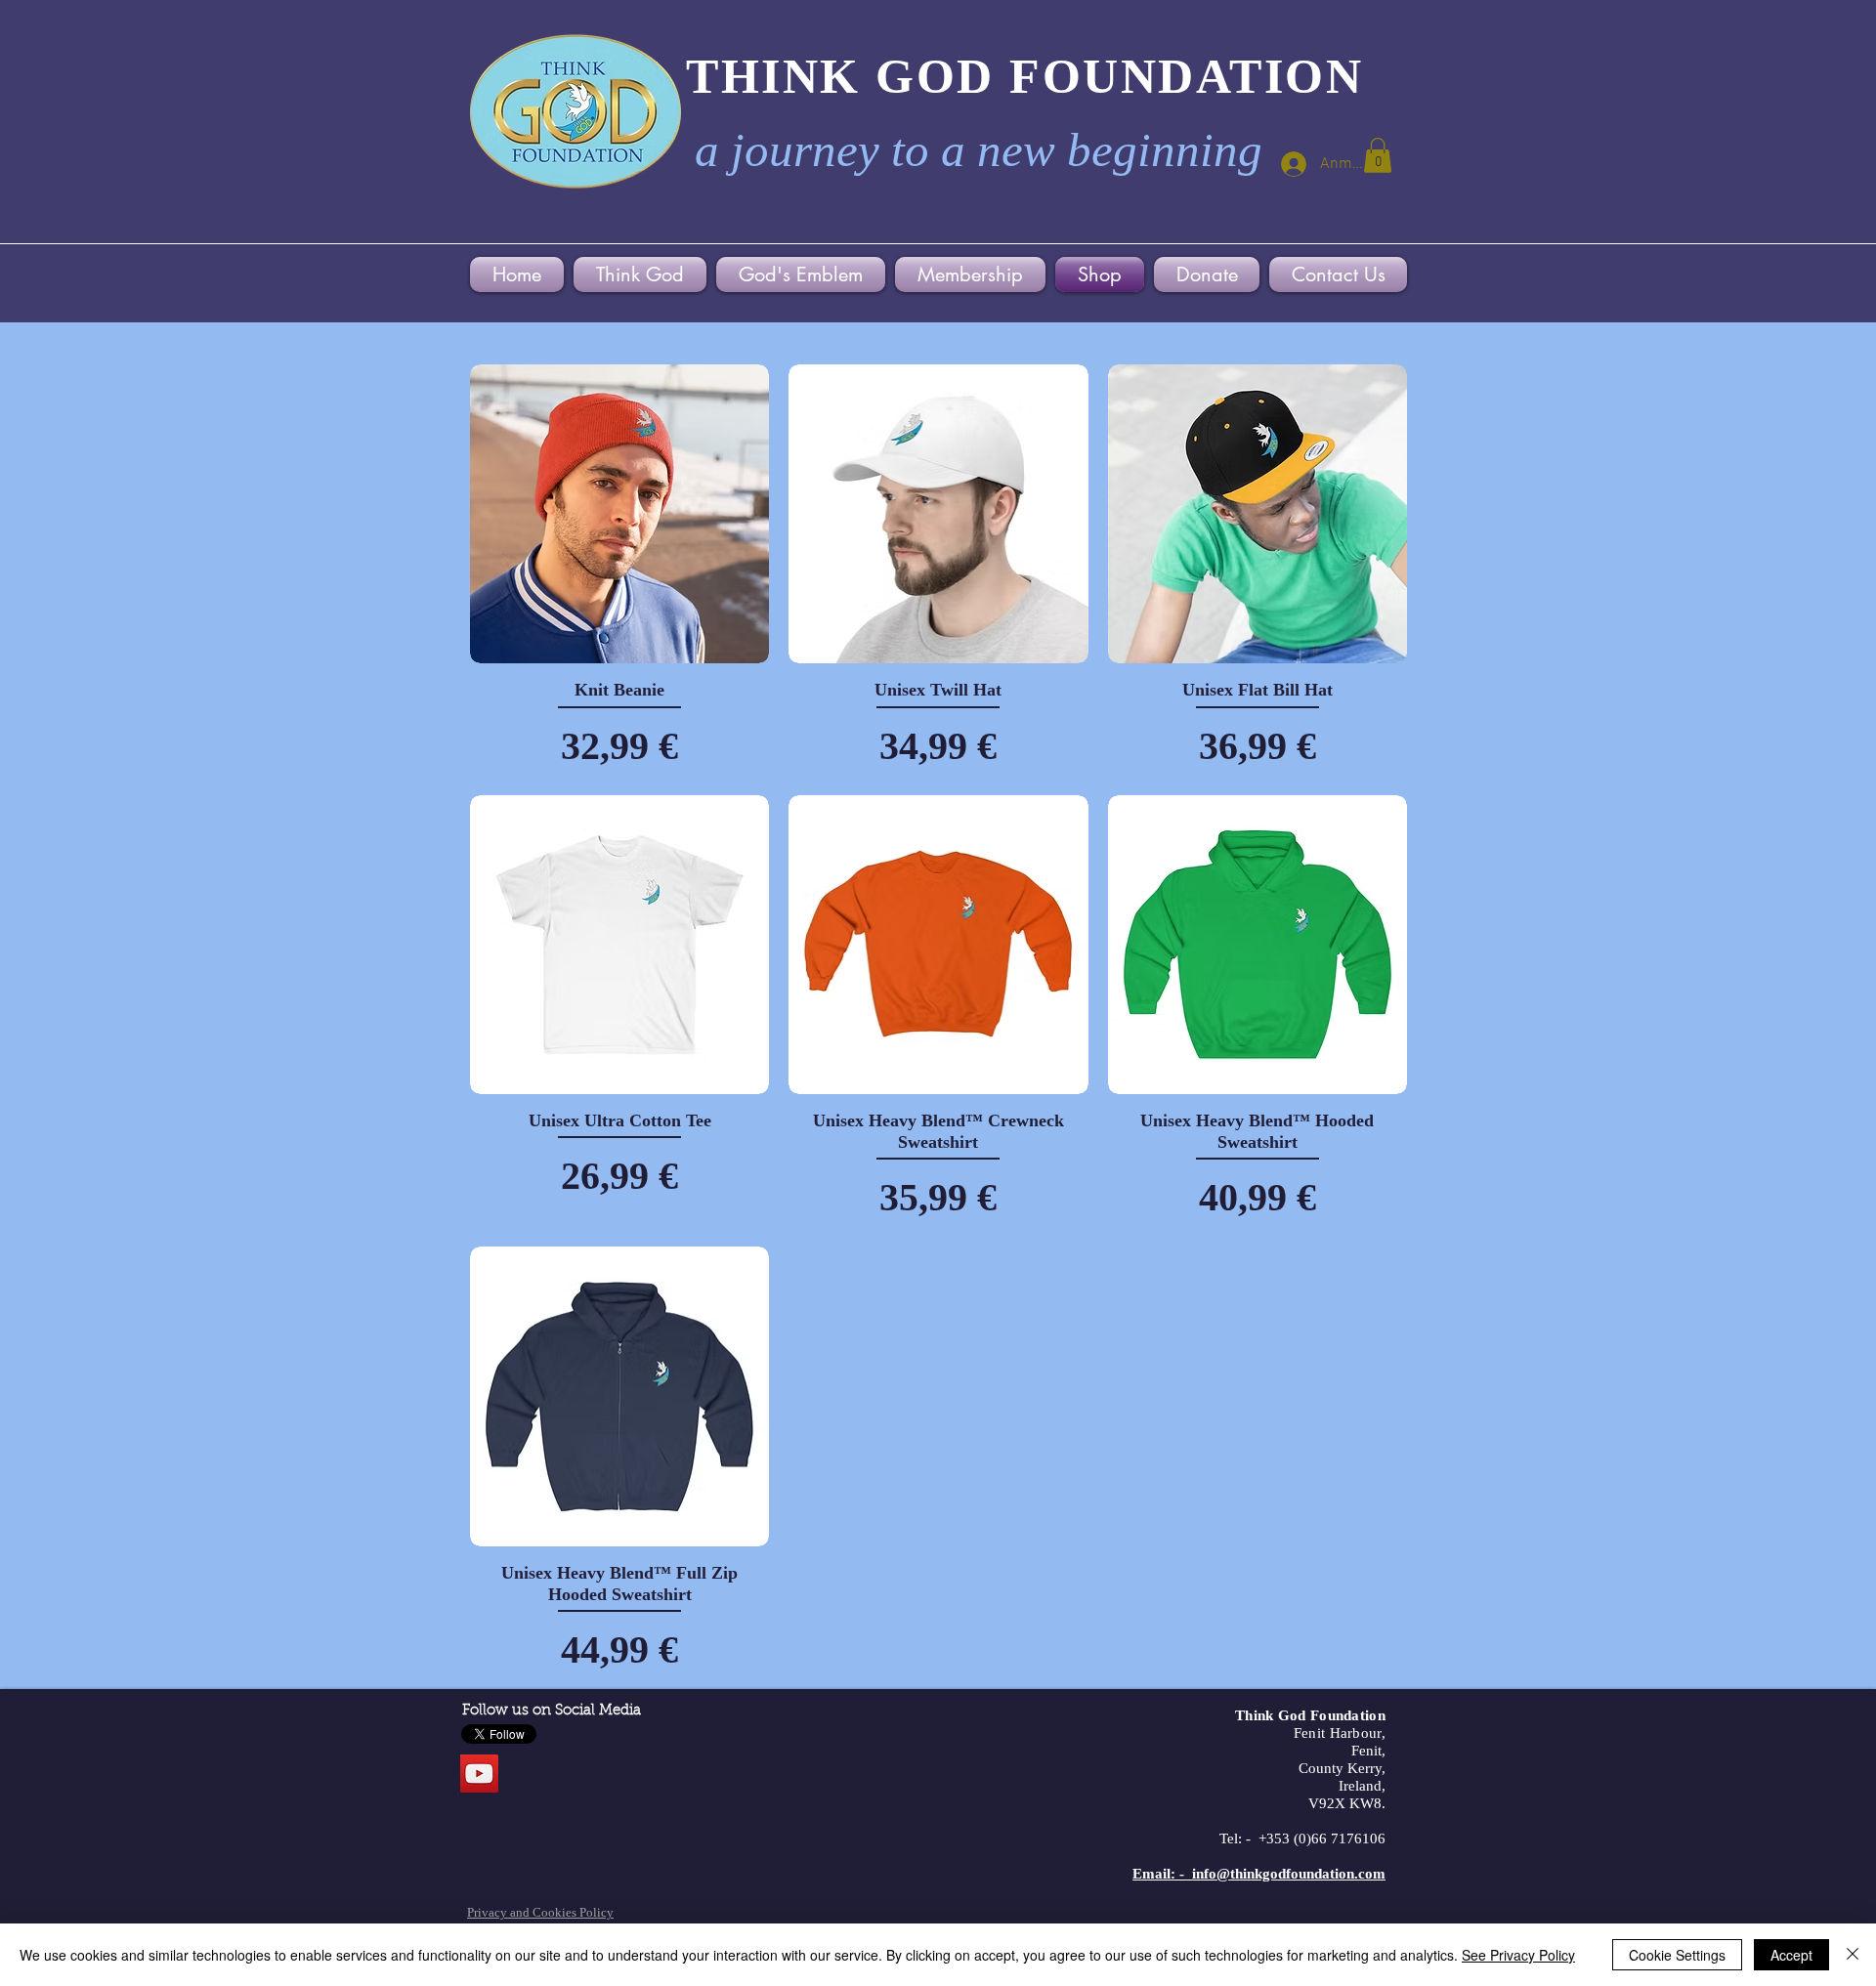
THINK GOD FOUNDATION (1024, 76)
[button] (1378, 155)
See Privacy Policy (1518, 1955)
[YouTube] (479, 1774)
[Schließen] (1853, 1955)
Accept (1791, 1955)
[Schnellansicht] (619, 514)
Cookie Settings (1677, 1955)
